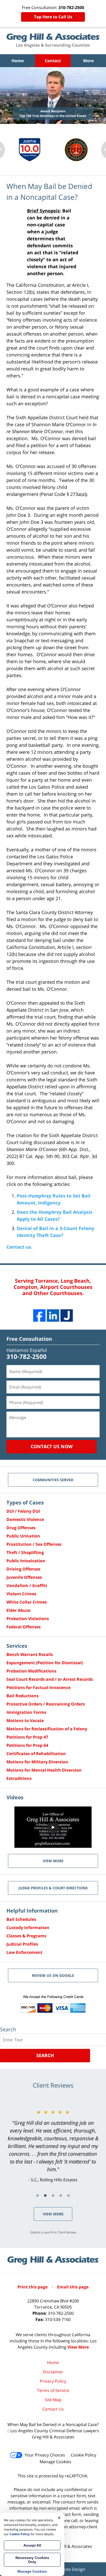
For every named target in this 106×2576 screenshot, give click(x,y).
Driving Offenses (23, 1569)
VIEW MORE (53, 1861)
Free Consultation (29, 1339)
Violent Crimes (21, 1594)
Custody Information (28, 1928)
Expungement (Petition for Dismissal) (45, 1663)
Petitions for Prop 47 (27, 1737)
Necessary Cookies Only (32, 2560)
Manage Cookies (55, 2462)
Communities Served (53, 1480)
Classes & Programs (26, 1936)
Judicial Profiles (22, 1944)
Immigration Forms (26, 1712)
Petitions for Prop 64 (27, 1745)
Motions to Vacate (25, 1721)
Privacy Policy (53, 2381)
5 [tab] (68, 2195)
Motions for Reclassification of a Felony (47, 1729)
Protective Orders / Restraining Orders (46, 1704)
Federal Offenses (24, 1627)
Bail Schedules (21, 1919)
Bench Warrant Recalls (30, 1654)
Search (45, 2055)
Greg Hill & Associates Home (53, 41)
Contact (53, 61)
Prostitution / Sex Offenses (34, 1544)
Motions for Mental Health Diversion (44, 1770)
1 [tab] (38, 2195)
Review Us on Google (53, 1975)
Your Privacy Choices (45, 2455)
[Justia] (67, 1315)
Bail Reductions (23, 1696)
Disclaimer (53, 2372)
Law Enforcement (24, 1952)
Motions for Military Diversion (37, 1762)
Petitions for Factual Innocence (38, 1687)
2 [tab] (45, 2195)
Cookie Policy (83, 2455)
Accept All (32, 2545)
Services (17, 1646)
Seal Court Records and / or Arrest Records (50, 1679)
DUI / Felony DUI (23, 1511)
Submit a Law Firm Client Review (53, 2232)
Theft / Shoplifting (25, 1552)
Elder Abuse (18, 1610)
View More (53, 2214)
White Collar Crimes (27, 1602)
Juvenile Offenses (24, 1577)
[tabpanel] (53, 2146)
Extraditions (19, 1778)
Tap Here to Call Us (53, 17)
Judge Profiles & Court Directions (53, 1888)
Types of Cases (25, 1503)
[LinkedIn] (53, 1315)
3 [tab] (53, 2195)
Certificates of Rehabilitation (36, 1754)
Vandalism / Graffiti (27, 1586)
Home (18, 61)
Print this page (33, 2287)
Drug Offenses (21, 1528)
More (88, 61)
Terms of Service (53, 2390)
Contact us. (19, 1247)
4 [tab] (61, 2195)
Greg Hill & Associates (71, 2546)
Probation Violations (28, 1619)
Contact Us (53, 2409)
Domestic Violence (25, 1519)
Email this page (73, 2287)
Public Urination (23, 1536)
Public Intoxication (26, 1561)
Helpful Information (32, 1911)
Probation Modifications (31, 1671)
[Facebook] (39, 1315)
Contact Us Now (52, 1446)
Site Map (53, 2400)
